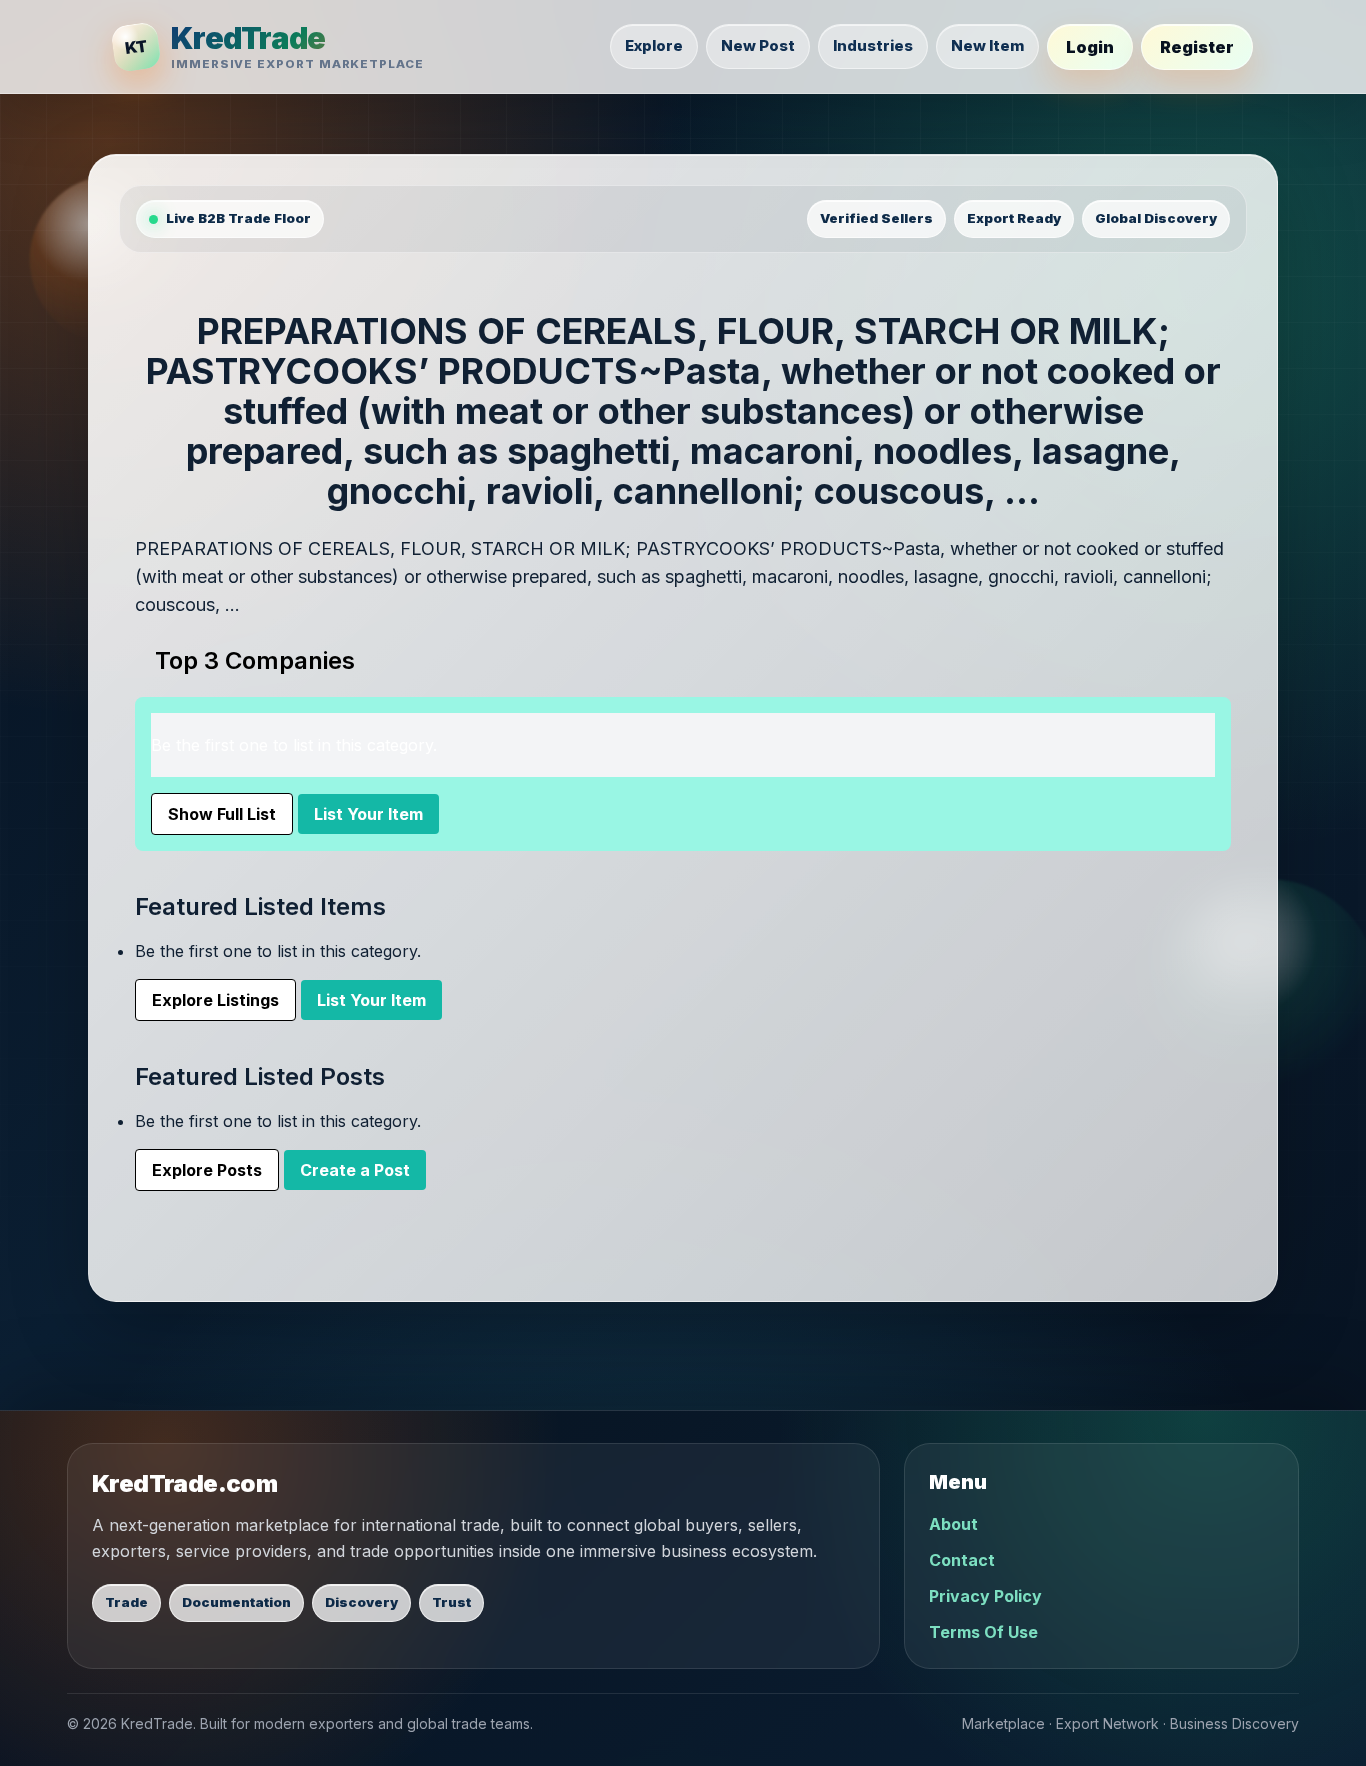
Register (1197, 47)
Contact (962, 1560)
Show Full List (222, 814)
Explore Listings (215, 1000)
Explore (654, 45)
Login (1090, 47)
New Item (987, 45)
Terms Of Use (983, 1632)
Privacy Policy (985, 1596)
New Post (758, 45)
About (953, 1524)
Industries (873, 45)
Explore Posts (207, 1170)
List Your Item (368, 814)
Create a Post (355, 1170)
